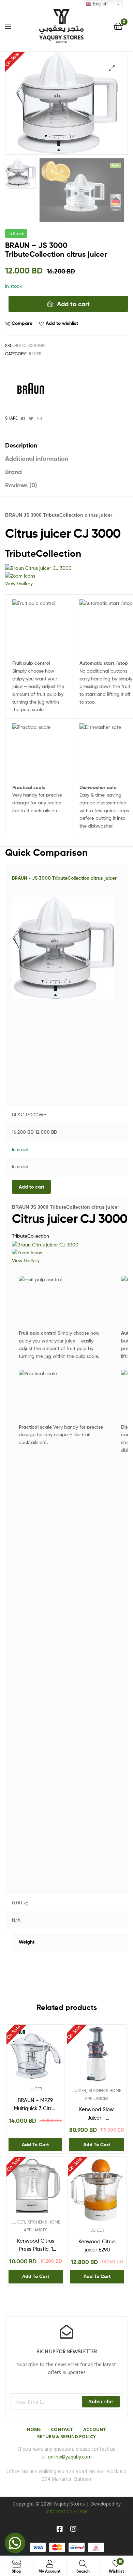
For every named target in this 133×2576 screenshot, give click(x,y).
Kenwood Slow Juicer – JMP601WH (97, 2114)
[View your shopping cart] (118, 26)
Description (21, 445)
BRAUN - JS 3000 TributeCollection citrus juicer (64, 878)
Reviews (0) (21, 485)
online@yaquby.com (70, 2457)
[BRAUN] (31, 389)
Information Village (66, 2511)
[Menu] (8, 26)
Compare (22, 323)
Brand (13, 472)
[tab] (66, 445)
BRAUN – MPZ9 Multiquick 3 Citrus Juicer (35, 2105)
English (99, 4)
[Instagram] (73, 2529)
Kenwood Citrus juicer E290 (97, 2246)
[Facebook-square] (60, 2529)
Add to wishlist (62, 323)
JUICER (34, 354)
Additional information (37, 459)
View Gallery (19, 583)
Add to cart (73, 304)
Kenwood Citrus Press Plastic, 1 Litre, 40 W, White (36, 2246)
